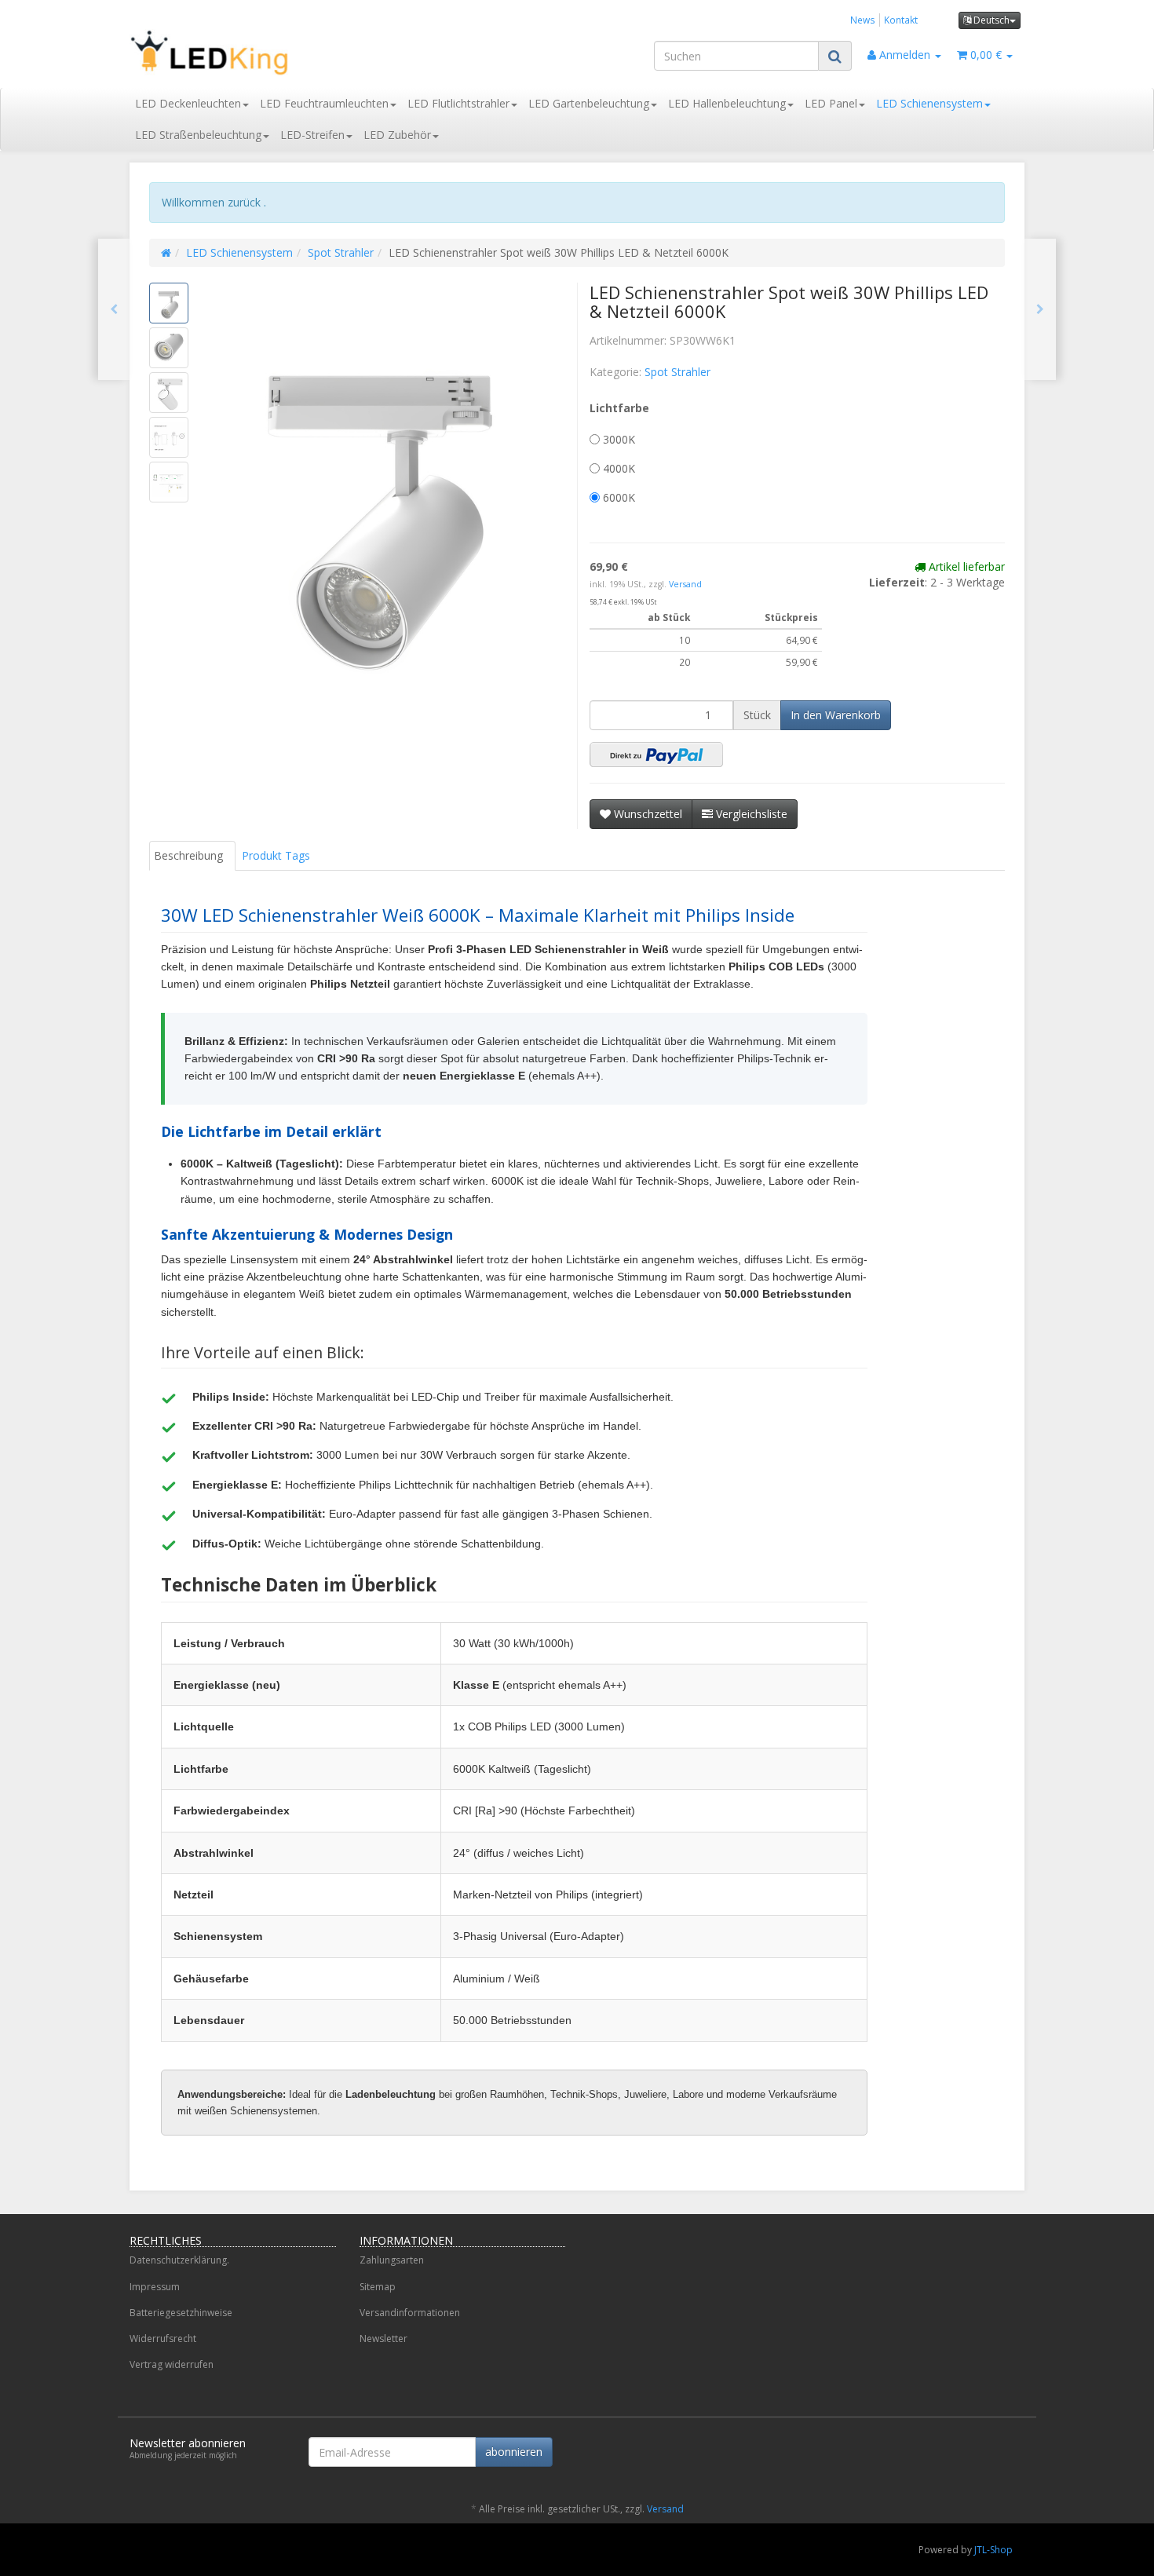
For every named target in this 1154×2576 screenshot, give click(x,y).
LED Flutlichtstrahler (458, 103)
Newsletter (383, 2338)
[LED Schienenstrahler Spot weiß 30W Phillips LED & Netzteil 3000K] (1040, 309)
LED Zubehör (397, 135)
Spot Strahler (341, 252)
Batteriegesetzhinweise (181, 2313)
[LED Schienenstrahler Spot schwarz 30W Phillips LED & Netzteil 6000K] (114, 309)
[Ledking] (271, 53)
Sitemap (378, 2287)
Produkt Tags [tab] (276, 855)
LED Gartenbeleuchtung (589, 103)
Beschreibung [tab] (188, 855)
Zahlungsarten (392, 2260)
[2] (656, 755)
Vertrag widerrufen (172, 2364)
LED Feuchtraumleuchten (324, 103)
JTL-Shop (993, 2550)
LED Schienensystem (929, 103)
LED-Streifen (312, 135)
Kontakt (901, 20)
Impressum (155, 2287)
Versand (685, 584)
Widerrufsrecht (163, 2338)
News (863, 20)
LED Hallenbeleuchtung (727, 103)
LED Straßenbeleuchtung (198, 135)
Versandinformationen (410, 2313)
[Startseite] (166, 252)
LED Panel (831, 103)
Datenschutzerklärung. (179, 2260)
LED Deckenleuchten (188, 103)
